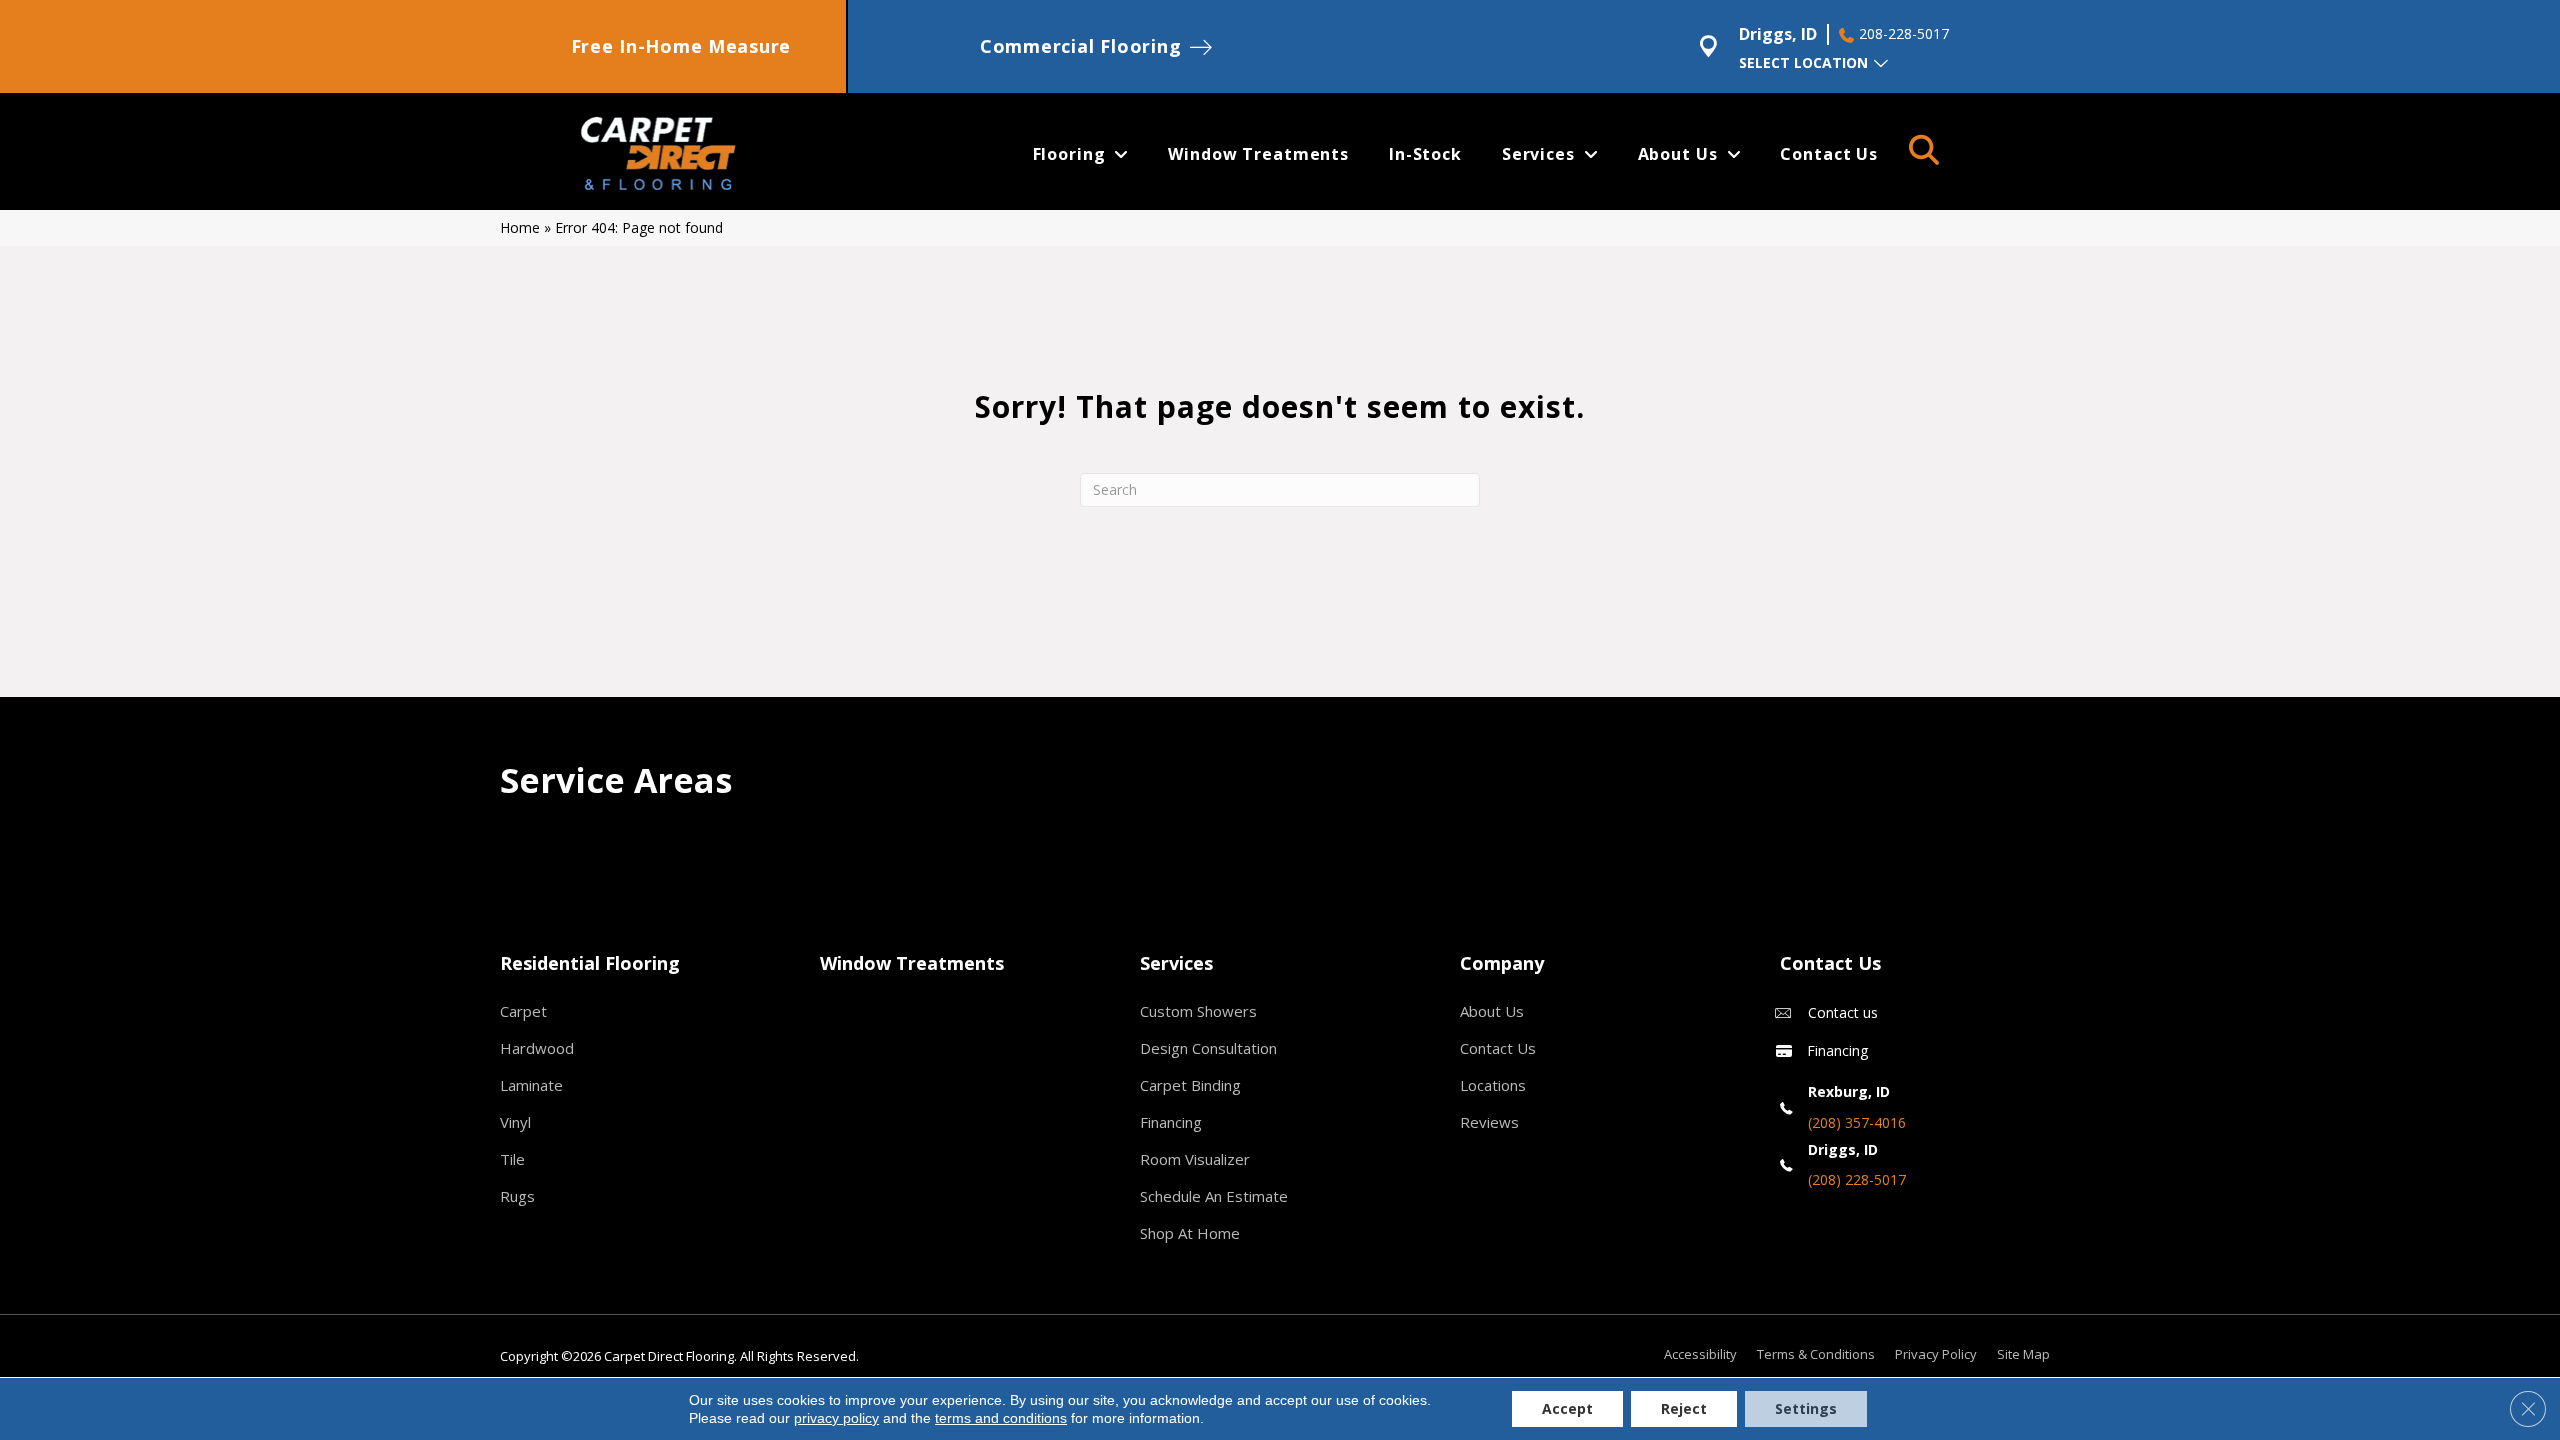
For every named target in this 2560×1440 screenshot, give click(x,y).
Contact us (1843, 1012)
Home (520, 227)
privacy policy (836, 1418)
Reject (1684, 1408)
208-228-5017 (1904, 34)
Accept (1567, 1408)
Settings (1806, 1408)
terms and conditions (1001, 1418)
